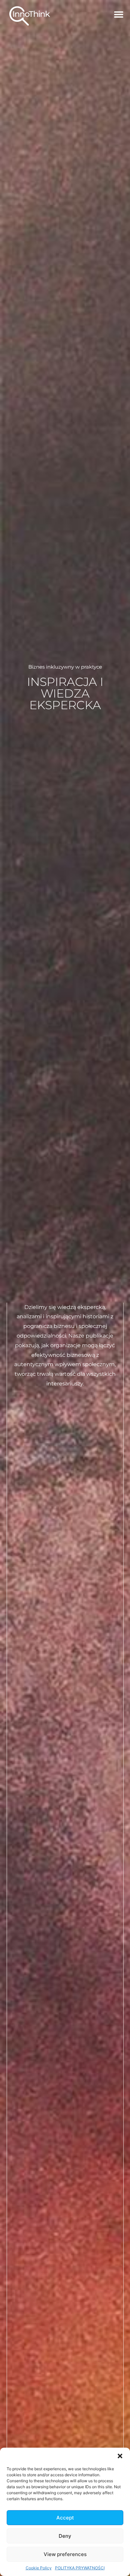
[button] (120, 2456)
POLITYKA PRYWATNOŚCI (80, 2568)
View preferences (65, 2554)
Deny (65, 2536)
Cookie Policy (39, 2568)
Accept (65, 2518)
